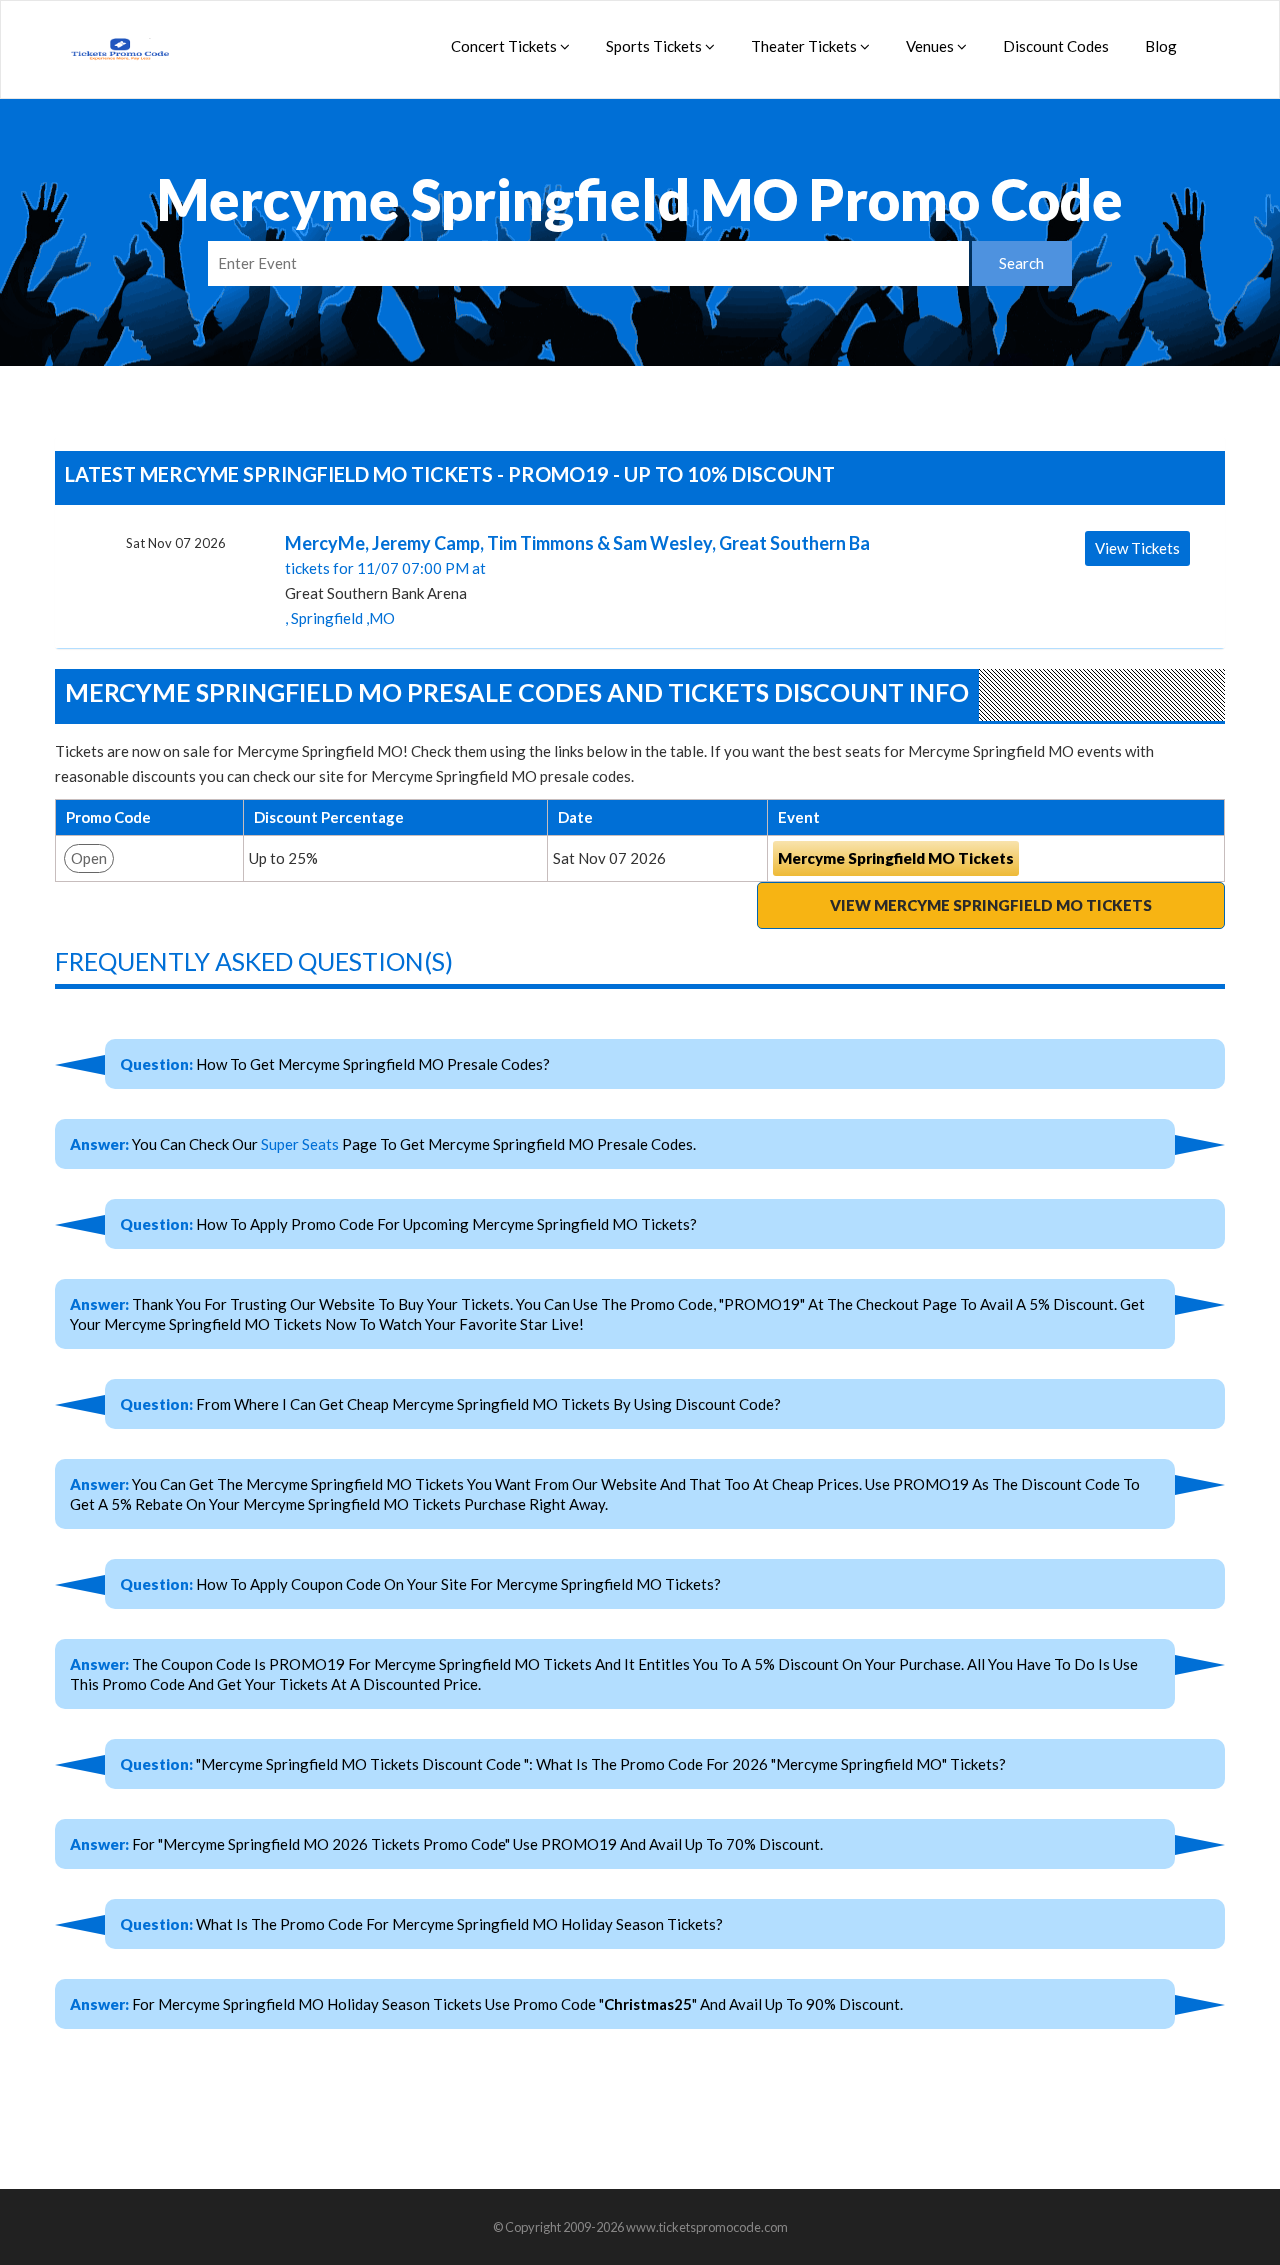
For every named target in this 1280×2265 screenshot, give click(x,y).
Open (89, 858)
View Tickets (1137, 548)
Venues (931, 46)
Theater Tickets (805, 46)
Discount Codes (1056, 46)
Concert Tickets (505, 46)
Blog (1161, 46)
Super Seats (300, 1144)
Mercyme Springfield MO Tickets (896, 858)
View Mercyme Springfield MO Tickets (991, 905)
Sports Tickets (655, 46)
